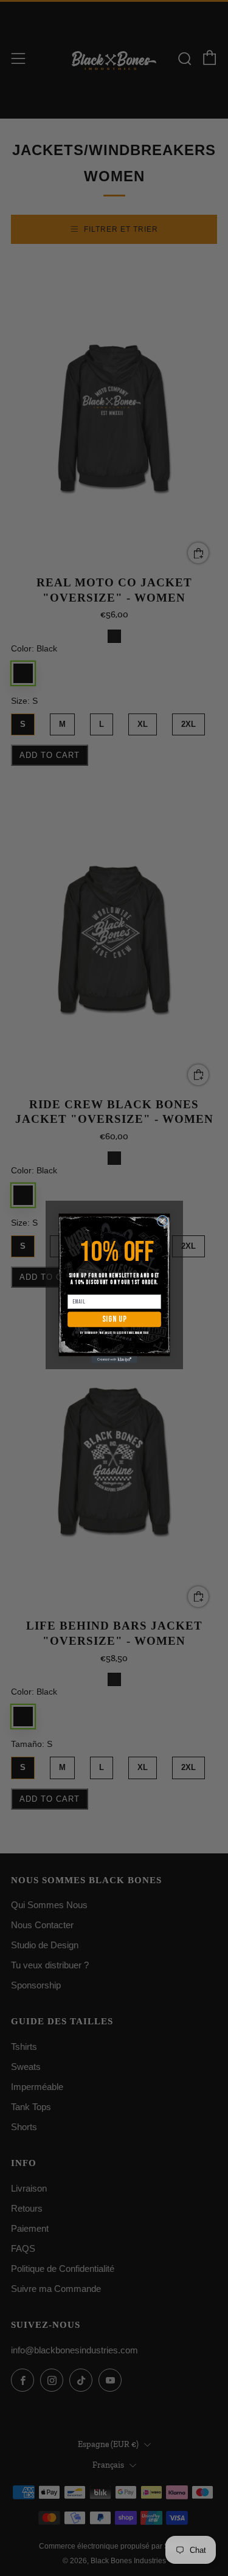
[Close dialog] (162, 1220)
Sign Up (114, 1319)
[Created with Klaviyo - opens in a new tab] (114, 1359)
